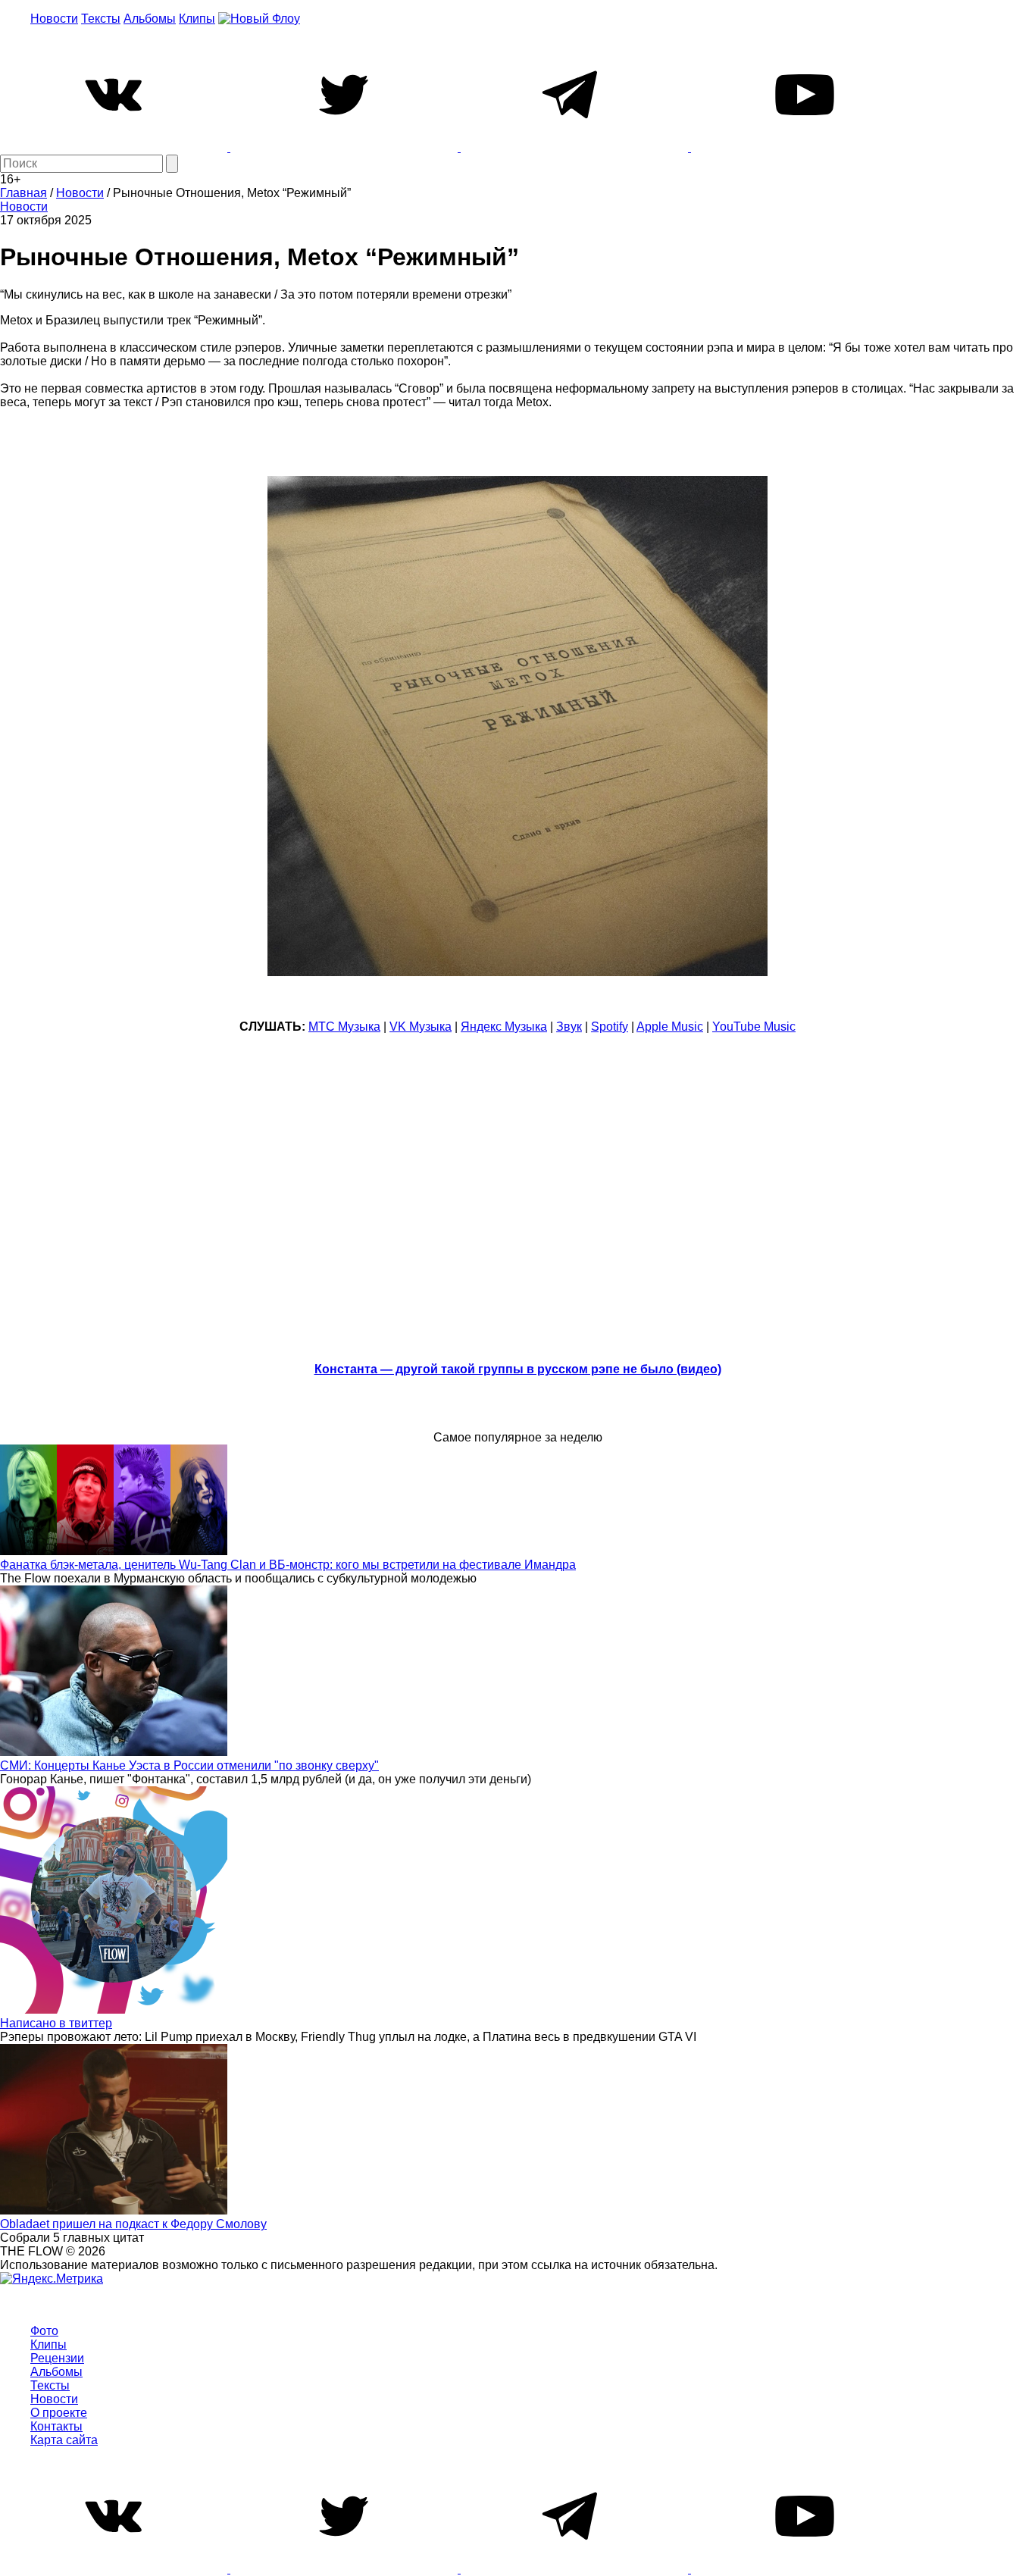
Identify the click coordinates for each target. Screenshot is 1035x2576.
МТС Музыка (344, 1027)
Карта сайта (64, 2440)
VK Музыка (421, 1027)
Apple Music (670, 1027)
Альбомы (150, 19)
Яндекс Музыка (504, 1027)
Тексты (101, 19)
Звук (569, 1027)
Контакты (56, 2426)
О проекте (59, 2413)
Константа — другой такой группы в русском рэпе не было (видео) (518, 1369)
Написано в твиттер (56, 2023)
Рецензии (57, 2358)
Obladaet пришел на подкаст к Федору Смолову (133, 2224)
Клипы (197, 19)
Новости (54, 19)
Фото (44, 2331)
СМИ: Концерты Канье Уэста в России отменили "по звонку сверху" (189, 1765)
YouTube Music (754, 1027)
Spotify (610, 1027)
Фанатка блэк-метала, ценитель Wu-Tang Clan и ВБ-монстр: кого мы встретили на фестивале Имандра (288, 1565)
